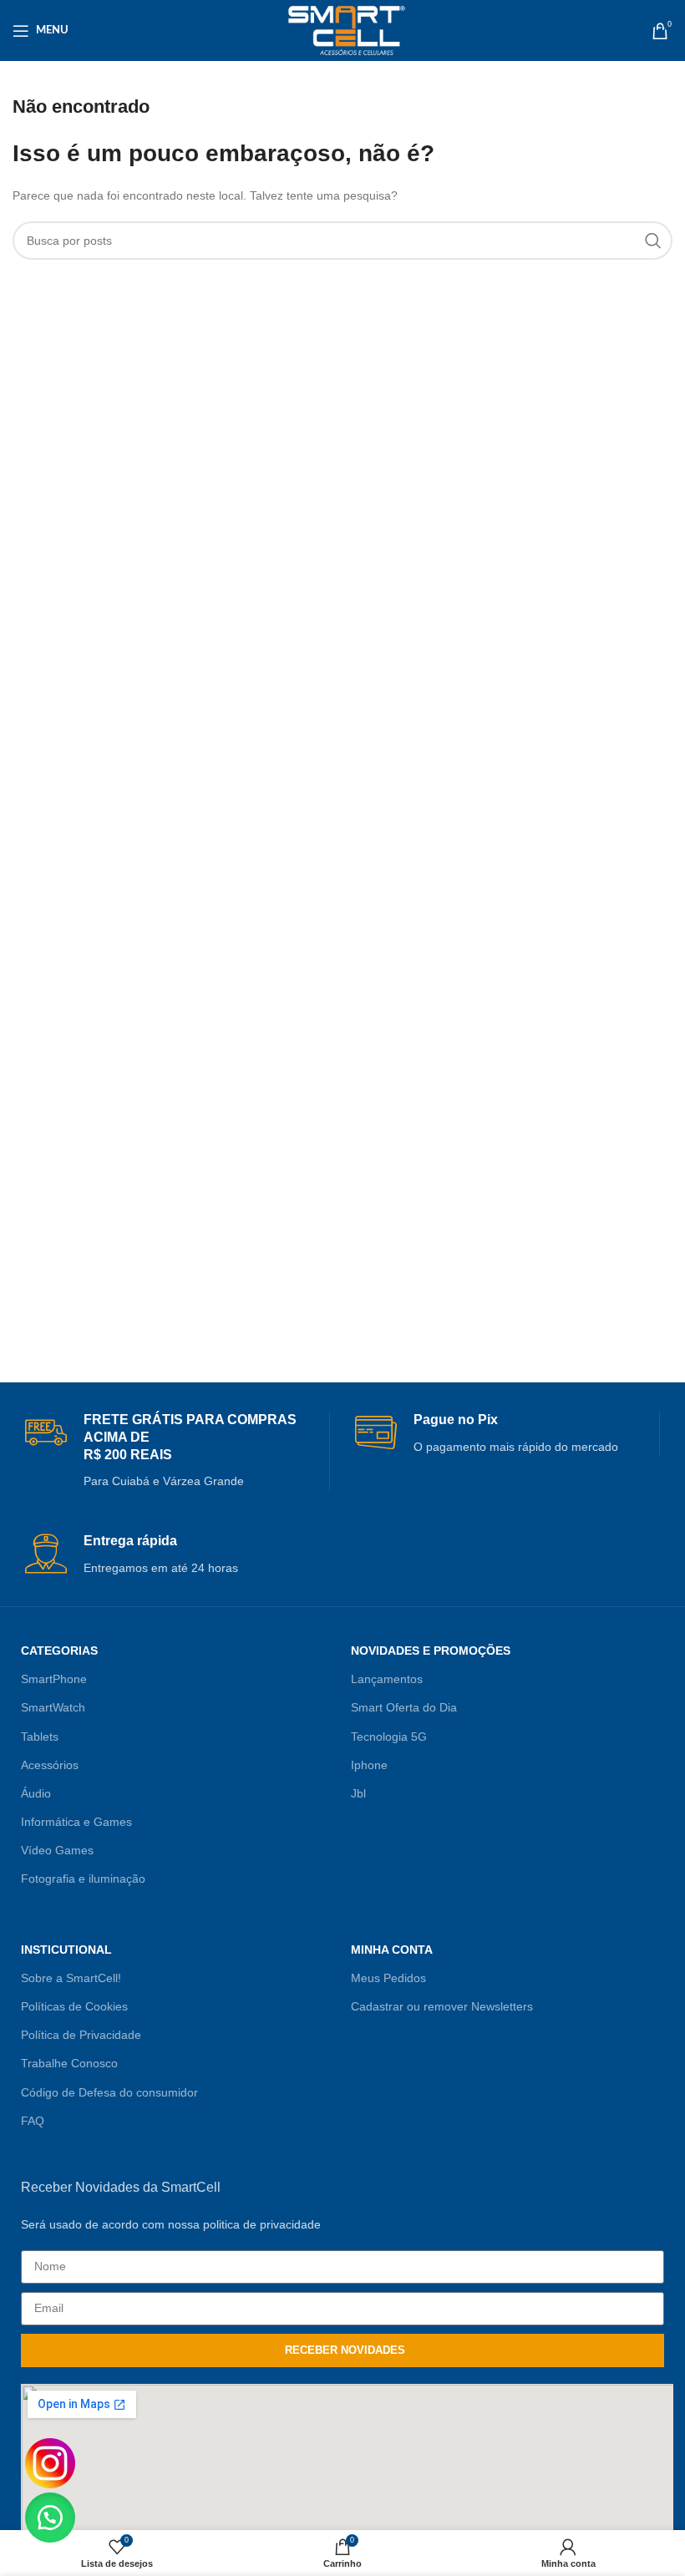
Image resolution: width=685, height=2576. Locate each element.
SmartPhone (54, 1679)
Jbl (358, 1793)
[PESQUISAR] (653, 241)
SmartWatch (53, 1707)
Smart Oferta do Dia (404, 1707)
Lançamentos (387, 1679)
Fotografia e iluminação (83, 1879)
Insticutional (66, 1950)
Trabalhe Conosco (69, 2063)
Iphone (369, 1765)
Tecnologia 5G (389, 1737)
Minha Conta (392, 1950)
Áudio (36, 1793)
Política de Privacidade (81, 2035)
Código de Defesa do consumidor (109, 2092)
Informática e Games (76, 1822)
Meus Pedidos (388, 1978)
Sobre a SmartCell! (71, 1978)
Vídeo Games (57, 1850)
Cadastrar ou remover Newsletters (442, 2006)
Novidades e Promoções (431, 1651)
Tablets (40, 1737)
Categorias (59, 1651)
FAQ (33, 2121)
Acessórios (50, 1765)
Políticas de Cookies (74, 2006)
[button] (50, 2518)
